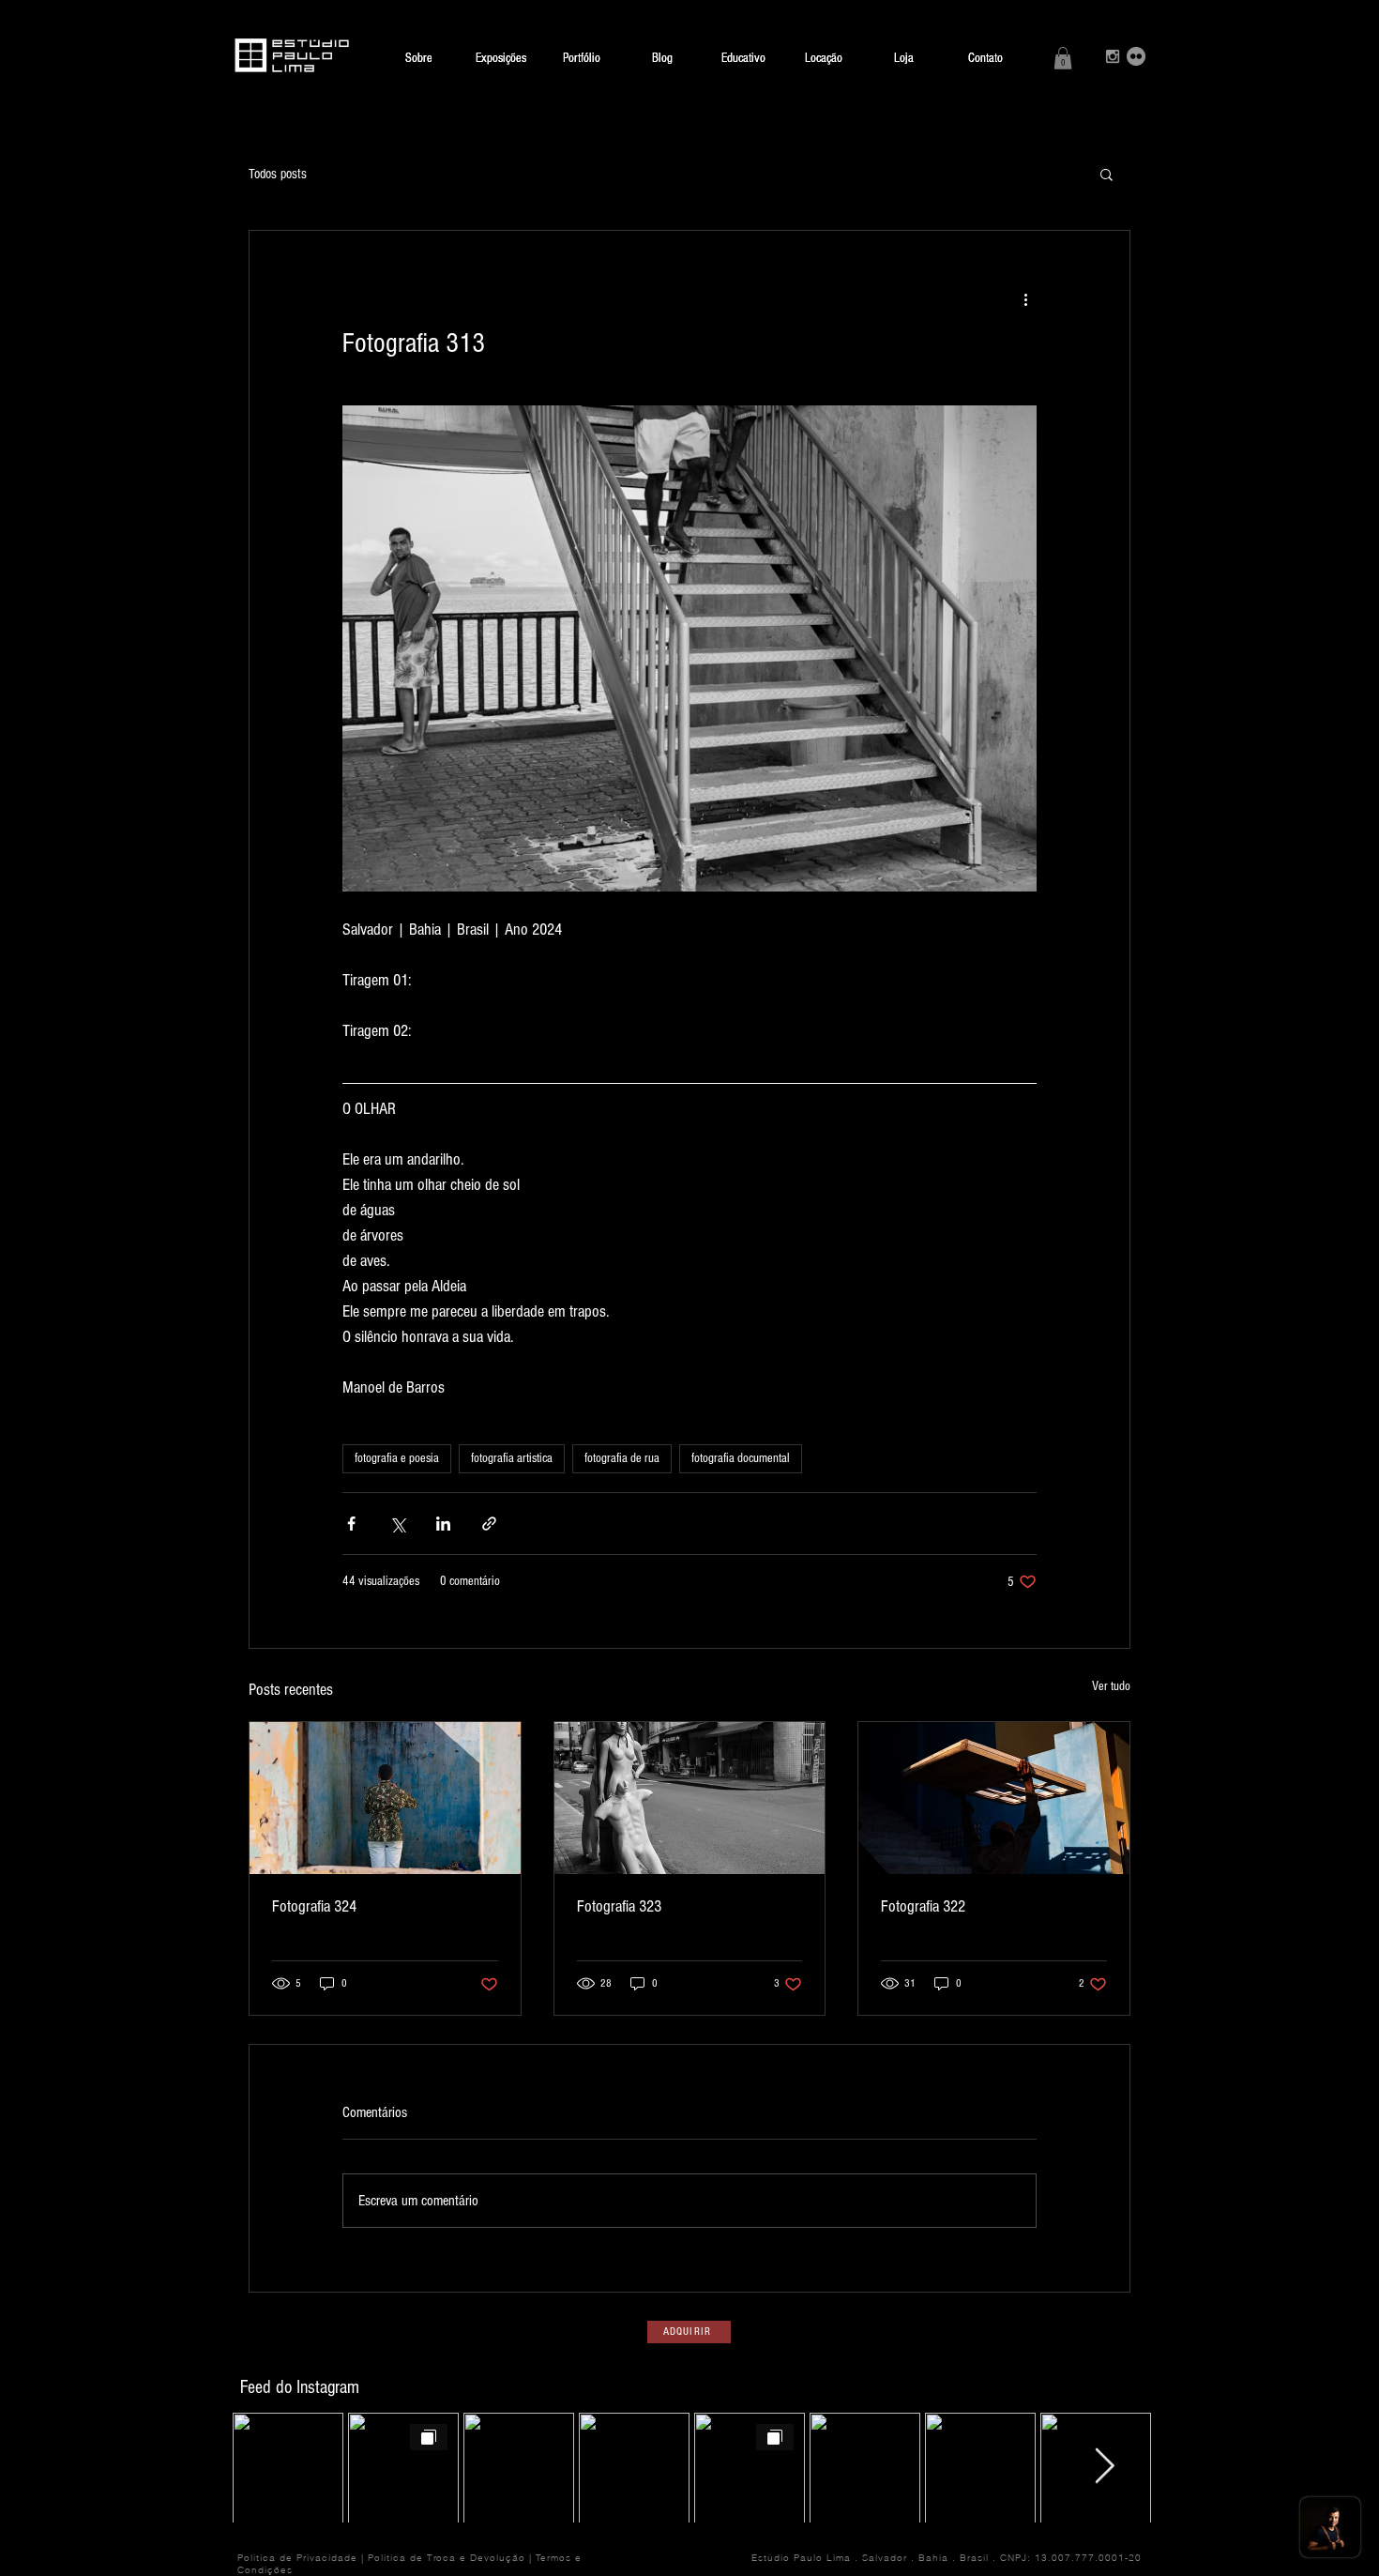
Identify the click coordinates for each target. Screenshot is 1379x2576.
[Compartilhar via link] (489, 1524)
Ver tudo (1111, 1686)
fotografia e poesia (397, 1458)
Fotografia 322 (923, 1906)
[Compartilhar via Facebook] (351, 1524)
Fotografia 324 (314, 1906)
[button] (1063, 58)
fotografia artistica (512, 1458)
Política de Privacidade (297, 2558)
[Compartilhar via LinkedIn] (443, 1524)
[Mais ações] (1025, 298)
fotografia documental (741, 1458)
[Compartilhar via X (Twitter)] (397, 1524)
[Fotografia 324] (385, 1798)
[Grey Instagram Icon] (1113, 56)
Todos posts (278, 174)
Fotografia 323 (619, 1906)
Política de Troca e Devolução (447, 2558)
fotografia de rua (622, 1458)
